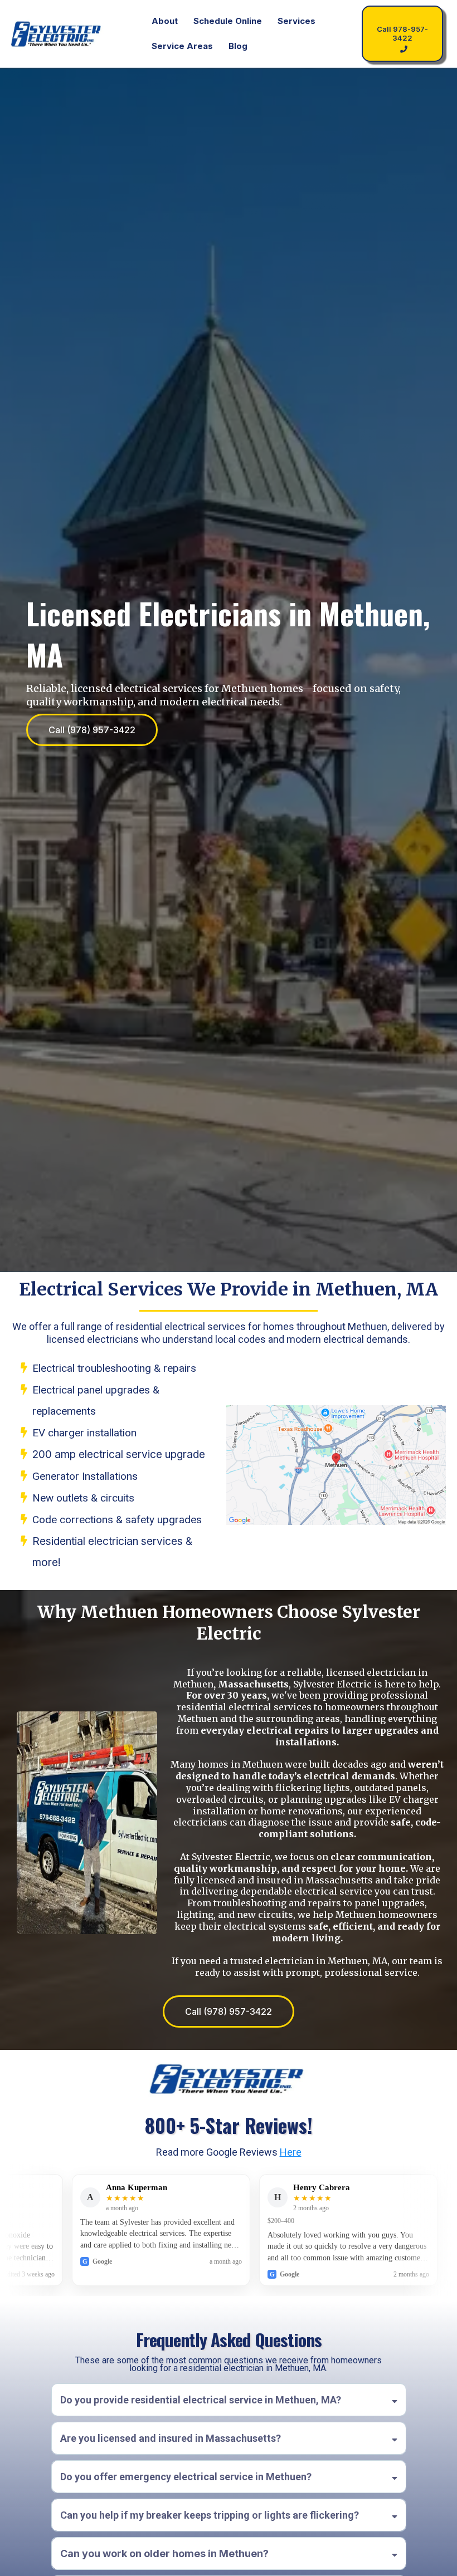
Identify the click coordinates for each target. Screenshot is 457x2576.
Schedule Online (228, 21)
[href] (336, 1465)
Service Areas (182, 46)
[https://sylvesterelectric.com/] (57, 34)
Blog (238, 46)
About (165, 21)
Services (296, 21)
